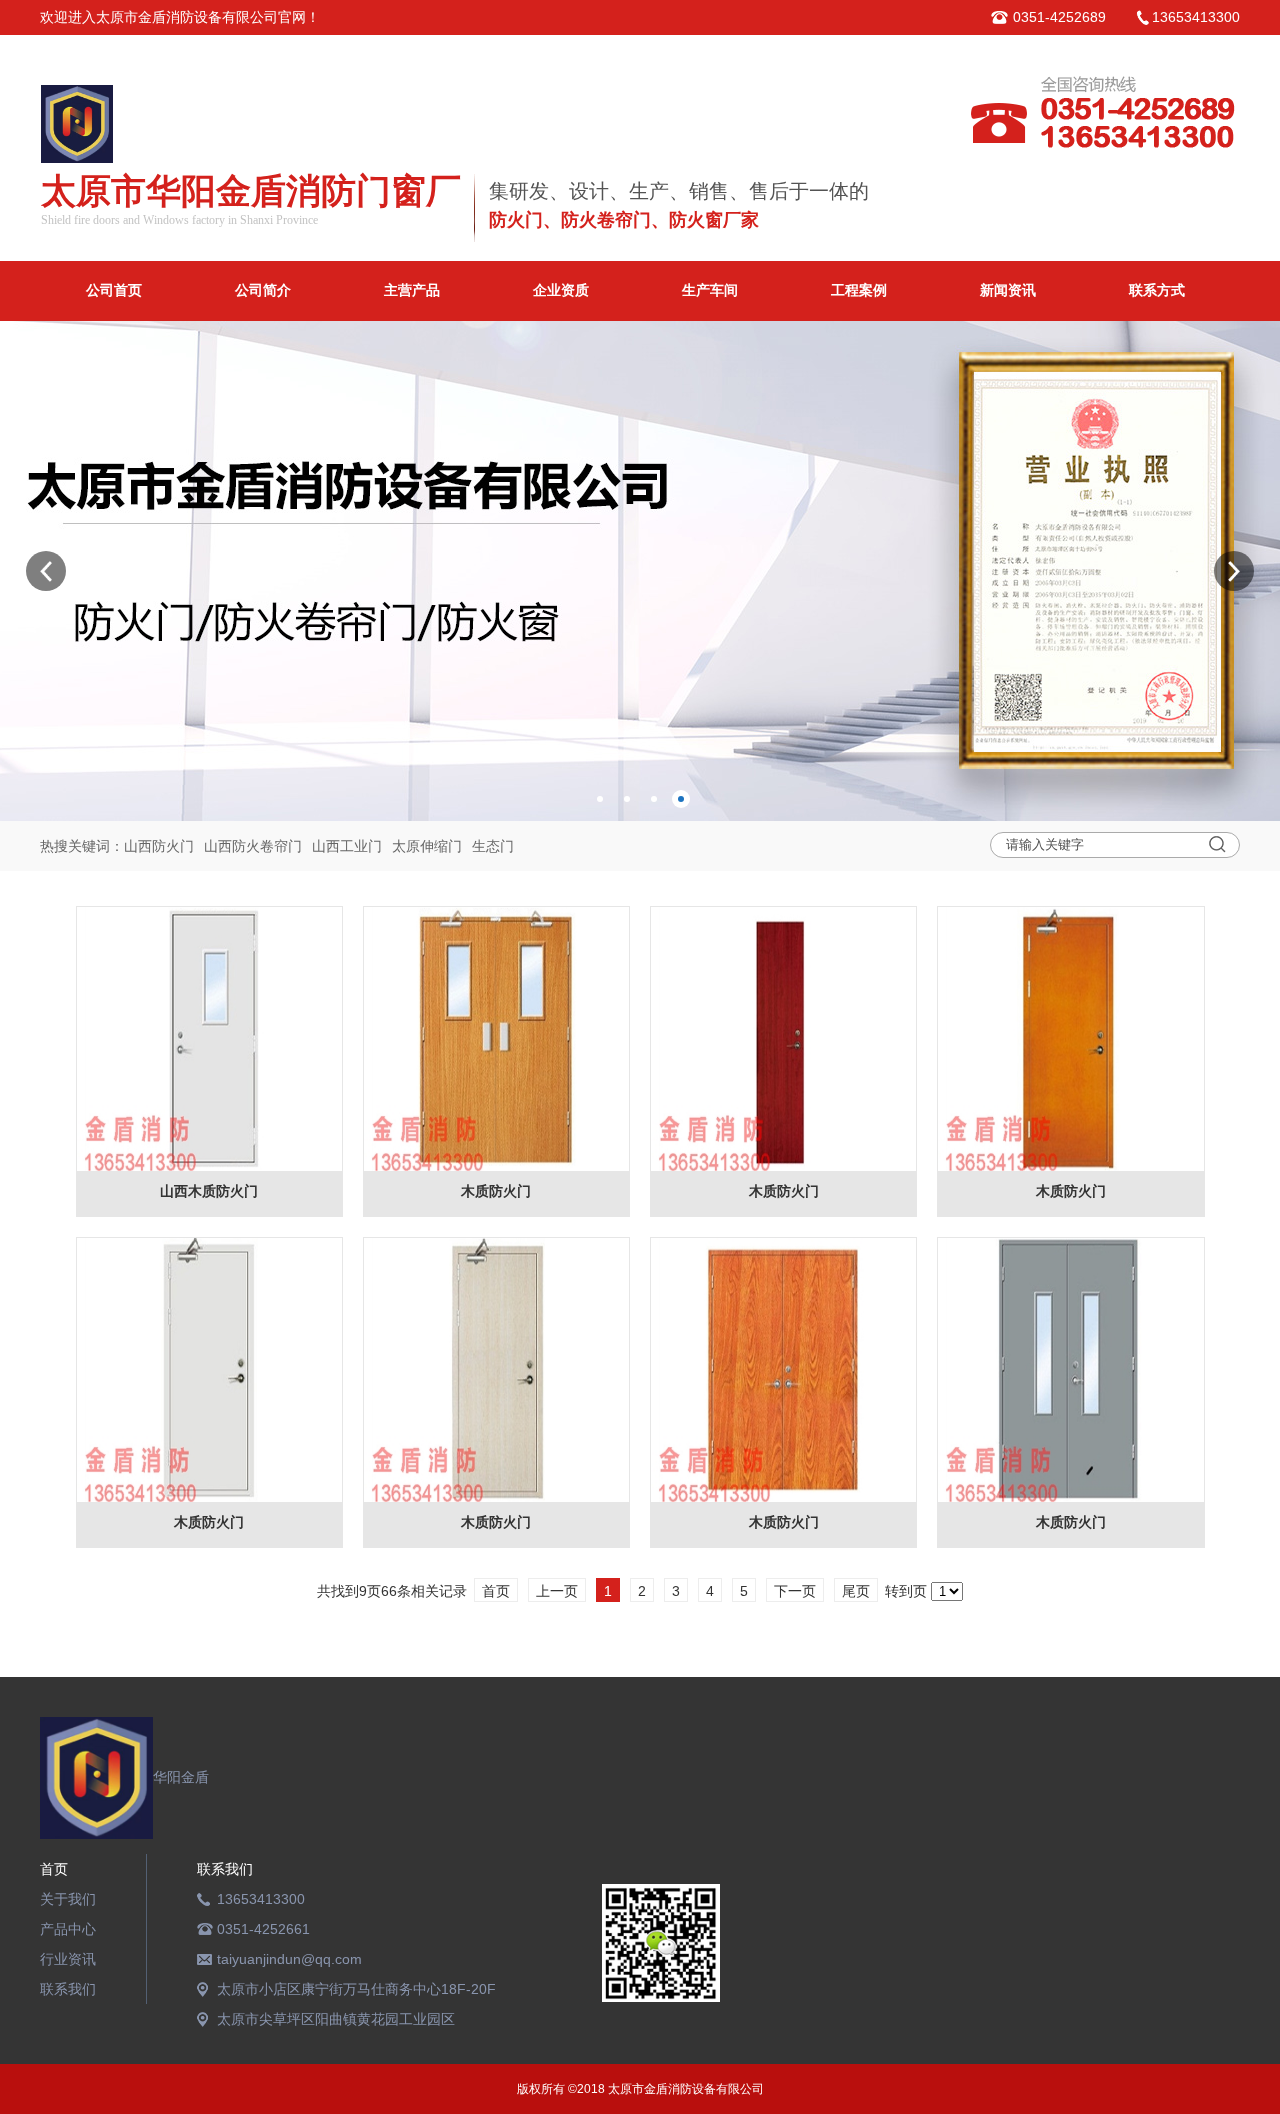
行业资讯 (68, 1959)
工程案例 (859, 290)
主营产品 (412, 290)
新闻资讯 (1008, 290)
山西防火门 (159, 846)
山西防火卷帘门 (253, 846)
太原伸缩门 (427, 846)
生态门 (493, 846)
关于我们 (68, 1899)
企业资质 (561, 290)
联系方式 (1157, 290)
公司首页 (114, 290)
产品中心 (68, 1929)
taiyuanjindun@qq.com (289, 1959)
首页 (54, 1869)
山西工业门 (347, 846)
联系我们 (68, 1989)
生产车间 (710, 290)
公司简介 (263, 290)
